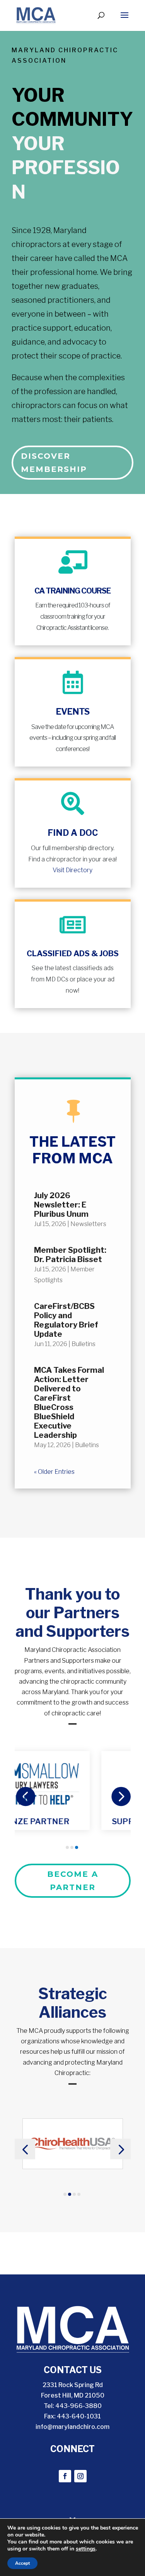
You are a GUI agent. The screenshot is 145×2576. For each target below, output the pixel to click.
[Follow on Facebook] (65, 2476)
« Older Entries (54, 1472)
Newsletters (88, 1224)
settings (86, 2549)
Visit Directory (72, 870)
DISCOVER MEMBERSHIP (54, 463)
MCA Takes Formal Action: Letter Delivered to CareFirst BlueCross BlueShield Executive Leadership (69, 1403)
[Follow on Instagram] (80, 2476)
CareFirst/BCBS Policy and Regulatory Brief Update (66, 1320)
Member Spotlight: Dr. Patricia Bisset (70, 1255)
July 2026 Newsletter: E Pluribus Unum (61, 1205)
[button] (25, 1796)
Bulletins (84, 1344)
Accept (22, 2563)
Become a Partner (73, 1881)
